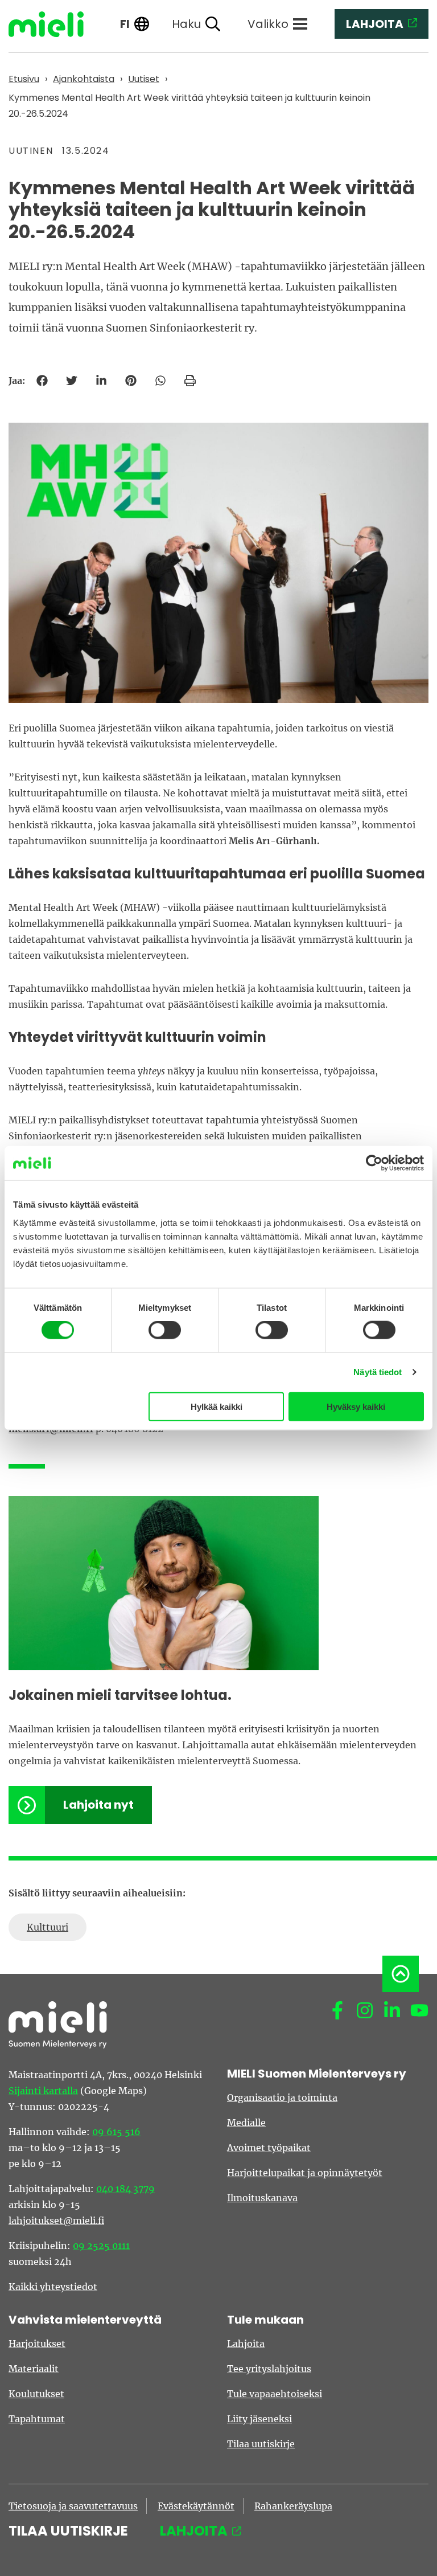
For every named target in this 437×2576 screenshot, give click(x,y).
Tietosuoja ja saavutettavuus (73, 2506)
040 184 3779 (125, 2189)
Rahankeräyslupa (293, 2506)
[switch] (165, 1330)
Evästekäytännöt (196, 2506)
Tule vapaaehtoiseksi (275, 2394)
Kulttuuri (48, 1927)
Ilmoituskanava (262, 2198)
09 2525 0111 (101, 2246)
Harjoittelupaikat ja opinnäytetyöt (305, 2173)
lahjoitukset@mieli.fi (56, 2221)
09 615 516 (116, 2132)
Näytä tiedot (378, 1372)
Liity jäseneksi (259, 2419)
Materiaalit (34, 2369)
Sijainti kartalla (43, 2091)
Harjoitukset (37, 2344)
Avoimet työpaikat (269, 2148)
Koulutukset (36, 2394)
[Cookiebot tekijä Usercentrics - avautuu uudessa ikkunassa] (374, 1163)
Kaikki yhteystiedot (53, 2287)
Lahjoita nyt (98, 1805)
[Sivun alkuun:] (401, 1974)
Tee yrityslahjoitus (269, 2369)
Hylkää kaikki (217, 1406)
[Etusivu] (55, 24)
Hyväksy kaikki (356, 1406)
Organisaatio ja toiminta (282, 2097)
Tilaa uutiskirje (261, 2444)
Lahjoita (246, 2344)
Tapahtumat (37, 2419)
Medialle (246, 2123)
